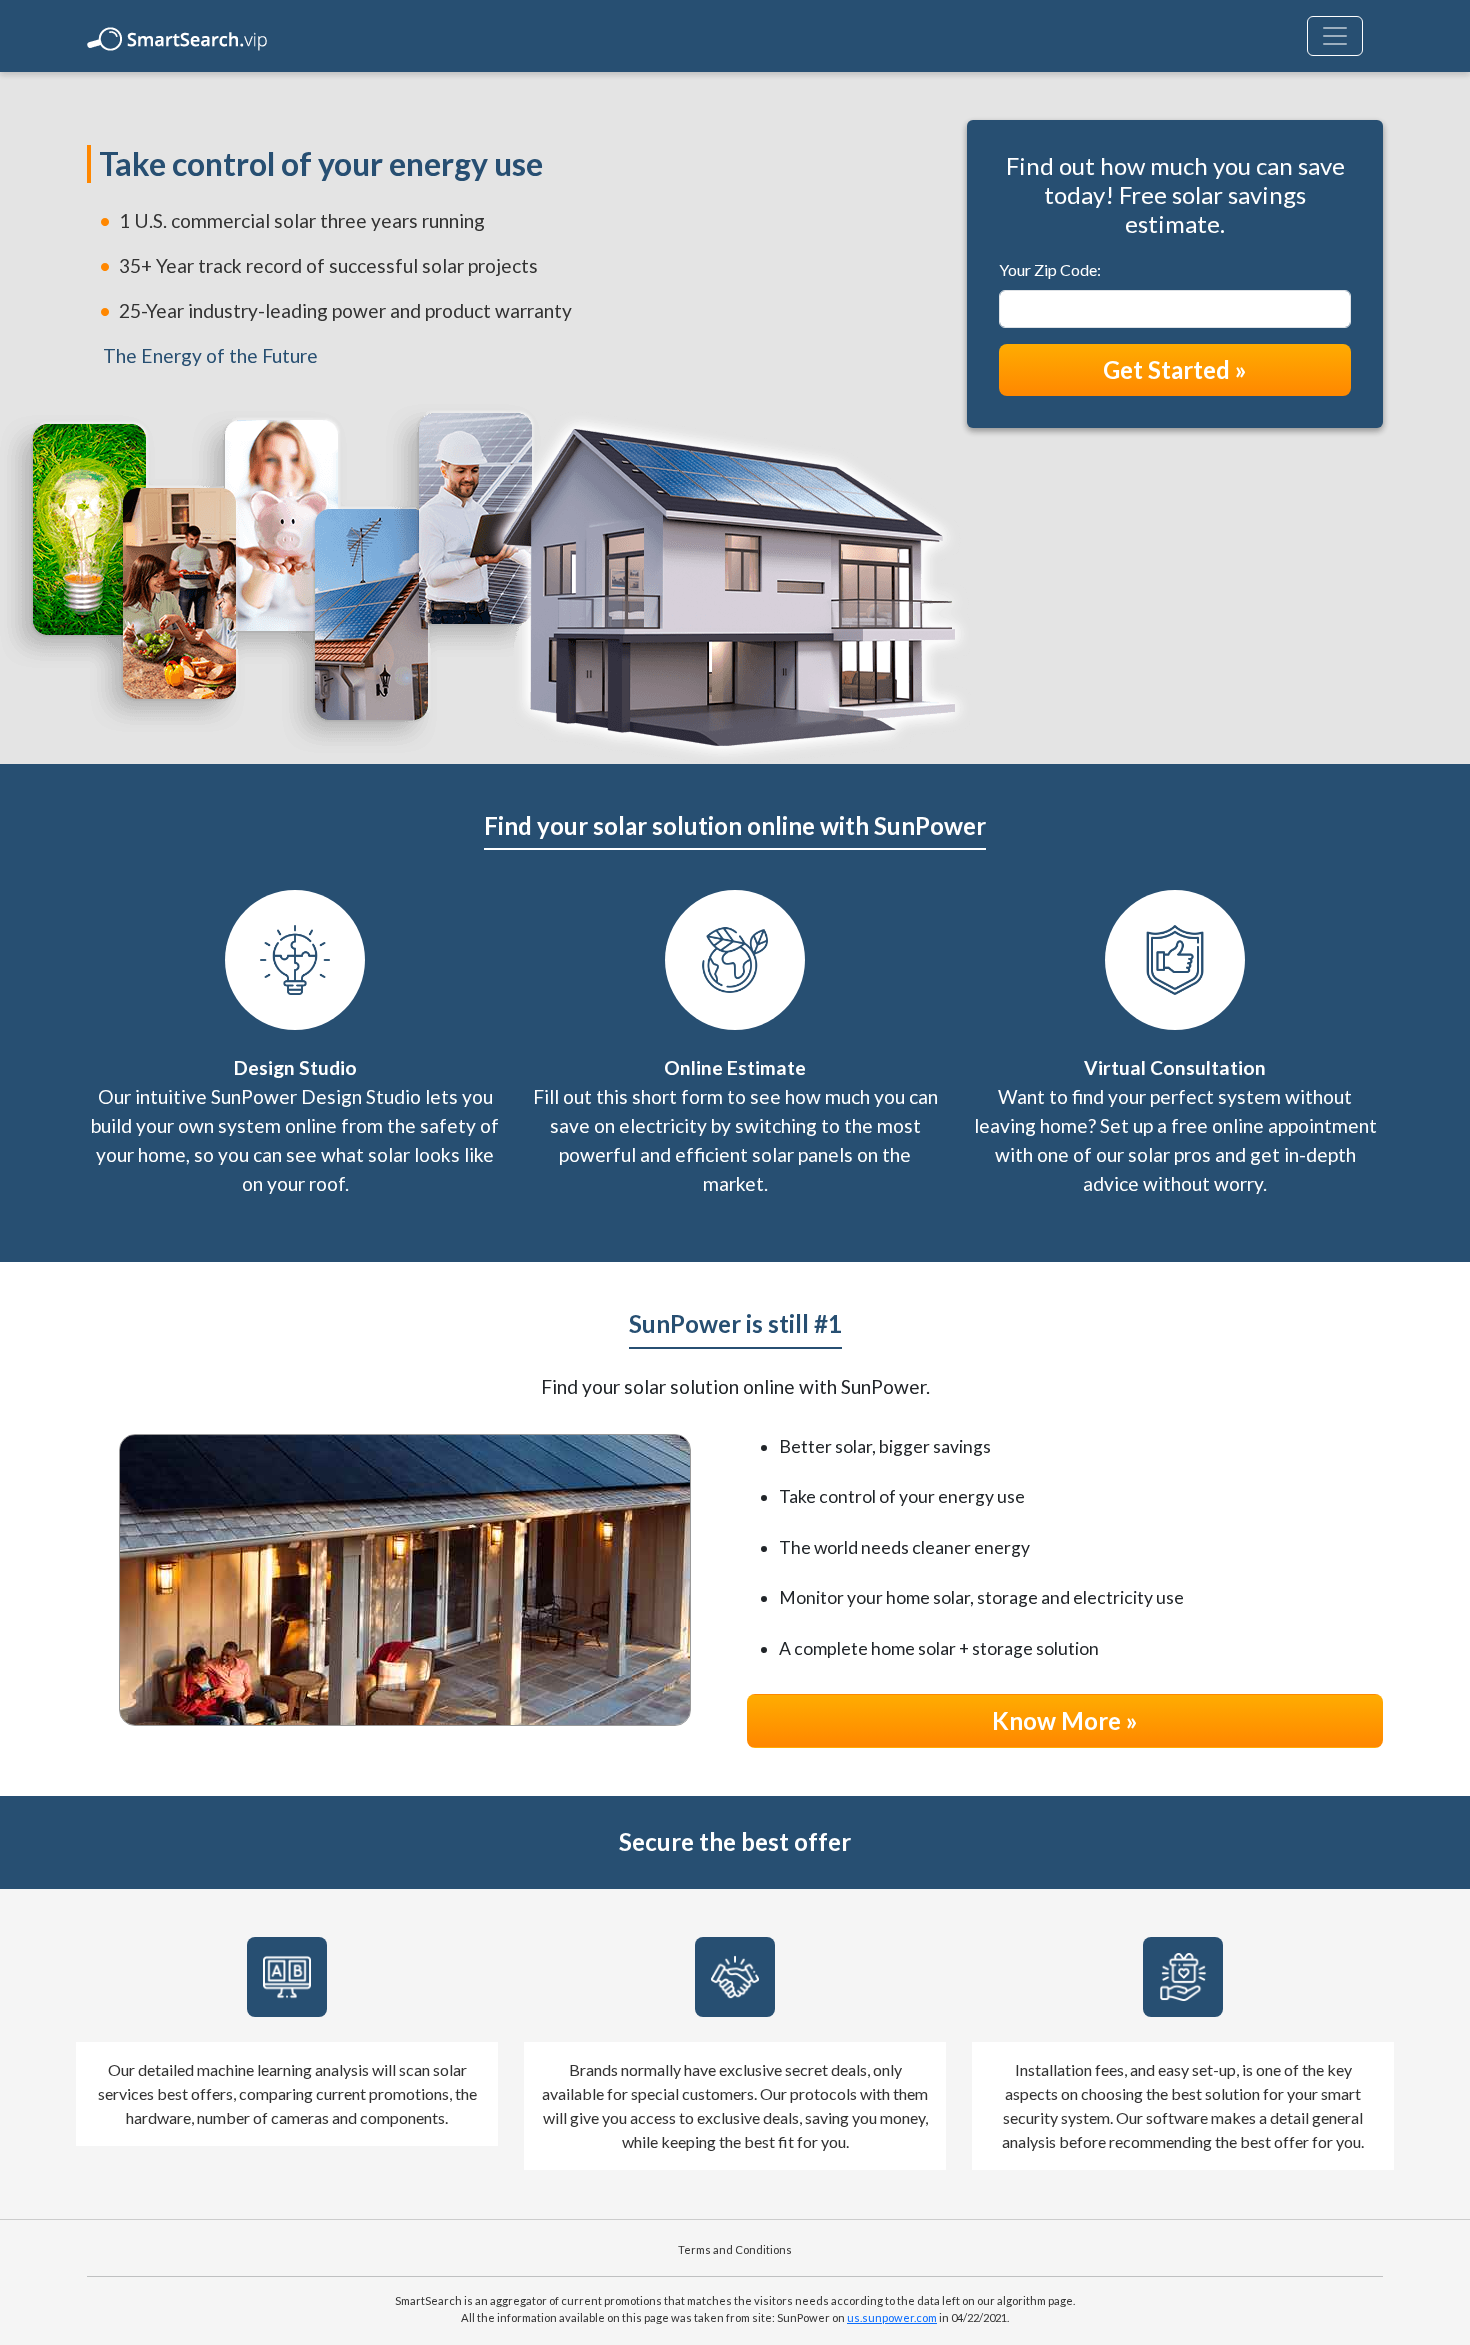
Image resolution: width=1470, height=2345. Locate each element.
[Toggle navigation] (1335, 36)
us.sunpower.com (892, 2317)
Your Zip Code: (1050, 269)
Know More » (1065, 1720)
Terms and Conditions (735, 2249)
